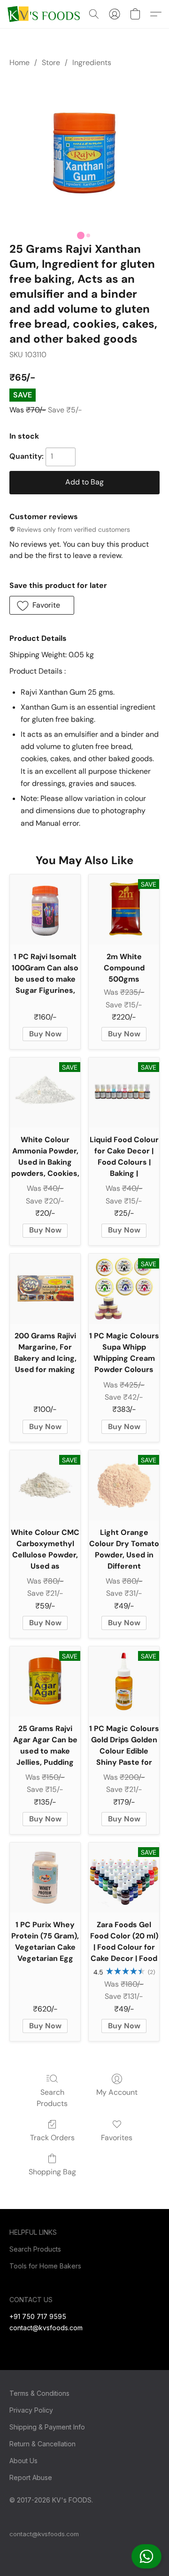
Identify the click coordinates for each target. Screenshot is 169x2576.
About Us (23, 2461)
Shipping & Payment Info (47, 2427)
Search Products (52, 2098)
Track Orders (52, 2138)
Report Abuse (31, 2477)
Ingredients (92, 62)
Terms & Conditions (39, 2393)
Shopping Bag (52, 2172)
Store (51, 62)
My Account (117, 2092)
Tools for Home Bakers (45, 2266)
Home (19, 62)
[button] (146, 2556)
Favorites (117, 2138)
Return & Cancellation (42, 2444)
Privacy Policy (31, 2410)
